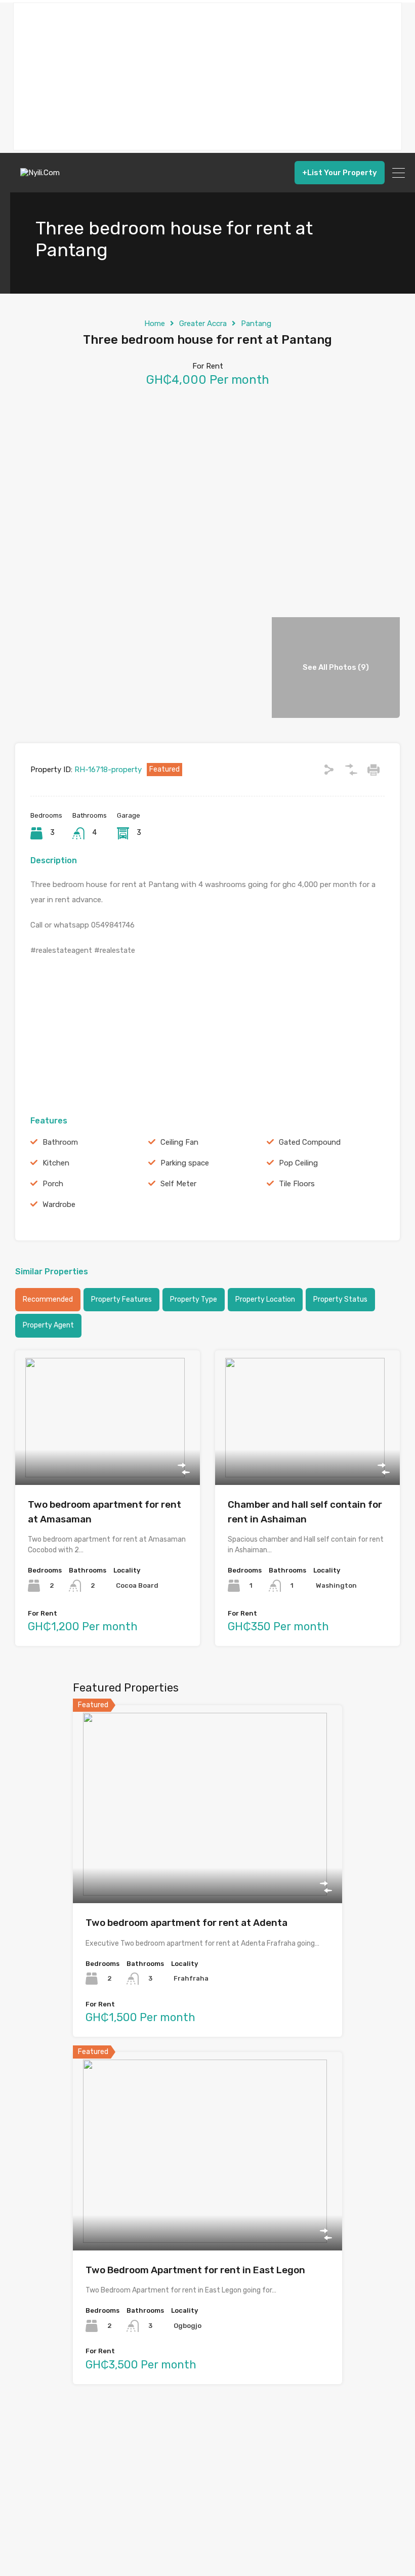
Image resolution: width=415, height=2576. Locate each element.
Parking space (185, 1163)
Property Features (121, 1299)
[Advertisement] (207, 76)
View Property (108, 1458)
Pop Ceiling (298, 1163)
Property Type (194, 1299)
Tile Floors (297, 1184)
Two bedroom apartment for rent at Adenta (186, 1923)
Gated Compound (310, 1142)
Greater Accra (203, 324)
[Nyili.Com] (43, 180)
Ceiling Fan (179, 1142)
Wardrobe (59, 1204)
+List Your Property (340, 173)
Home (155, 324)
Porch (53, 1184)
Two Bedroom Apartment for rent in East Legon (195, 2270)
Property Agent (48, 1325)
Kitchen (56, 1163)
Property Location (265, 1299)
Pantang (256, 324)
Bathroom (60, 1142)
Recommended (48, 1299)
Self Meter (178, 1184)
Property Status (340, 1299)
